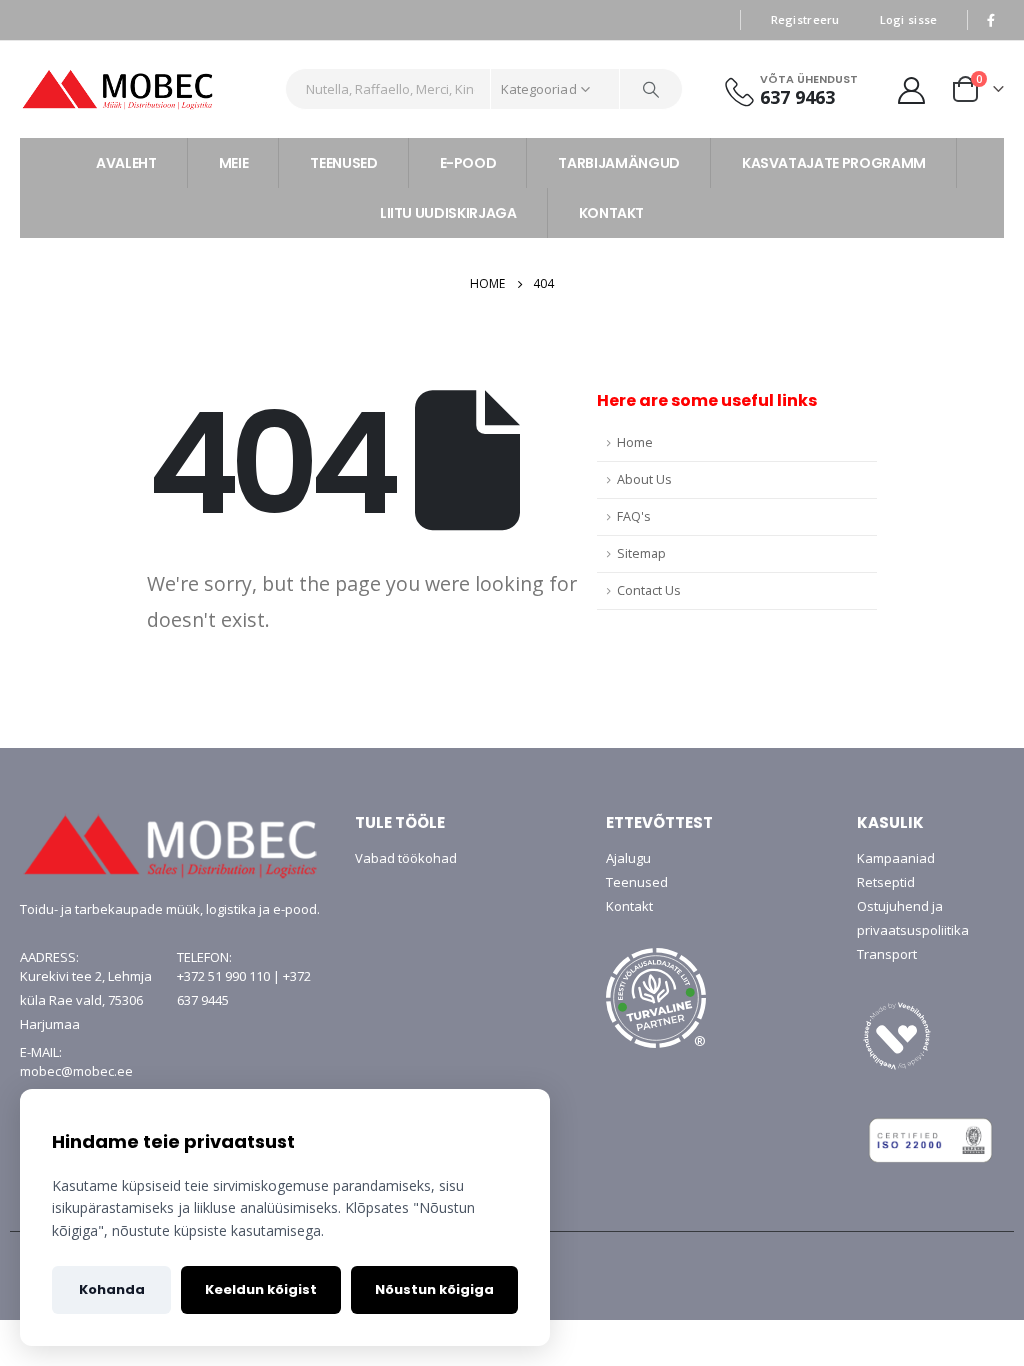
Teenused (637, 882)
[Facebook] (991, 20)
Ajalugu (628, 858)
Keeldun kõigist (261, 1289)
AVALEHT (126, 163)
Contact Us (649, 590)
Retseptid (886, 882)
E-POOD (468, 163)
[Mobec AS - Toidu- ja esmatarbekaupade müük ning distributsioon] (145, 89)
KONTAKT (612, 213)
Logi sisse (909, 19)
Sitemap (641, 553)
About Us (644, 479)
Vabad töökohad (406, 858)
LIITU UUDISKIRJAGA (448, 213)
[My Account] (912, 89)
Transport (887, 954)
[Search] (651, 89)
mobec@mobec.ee (76, 1071)
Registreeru (805, 19)
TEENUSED (343, 163)
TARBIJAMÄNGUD (618, 163)
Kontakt (629, 906)
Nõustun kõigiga (434, 1289)
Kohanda (112, 1289)
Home (635, 442)
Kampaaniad (896, 858)
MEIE (234, 163)
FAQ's (634, 516)
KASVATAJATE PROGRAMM (834, 163)
